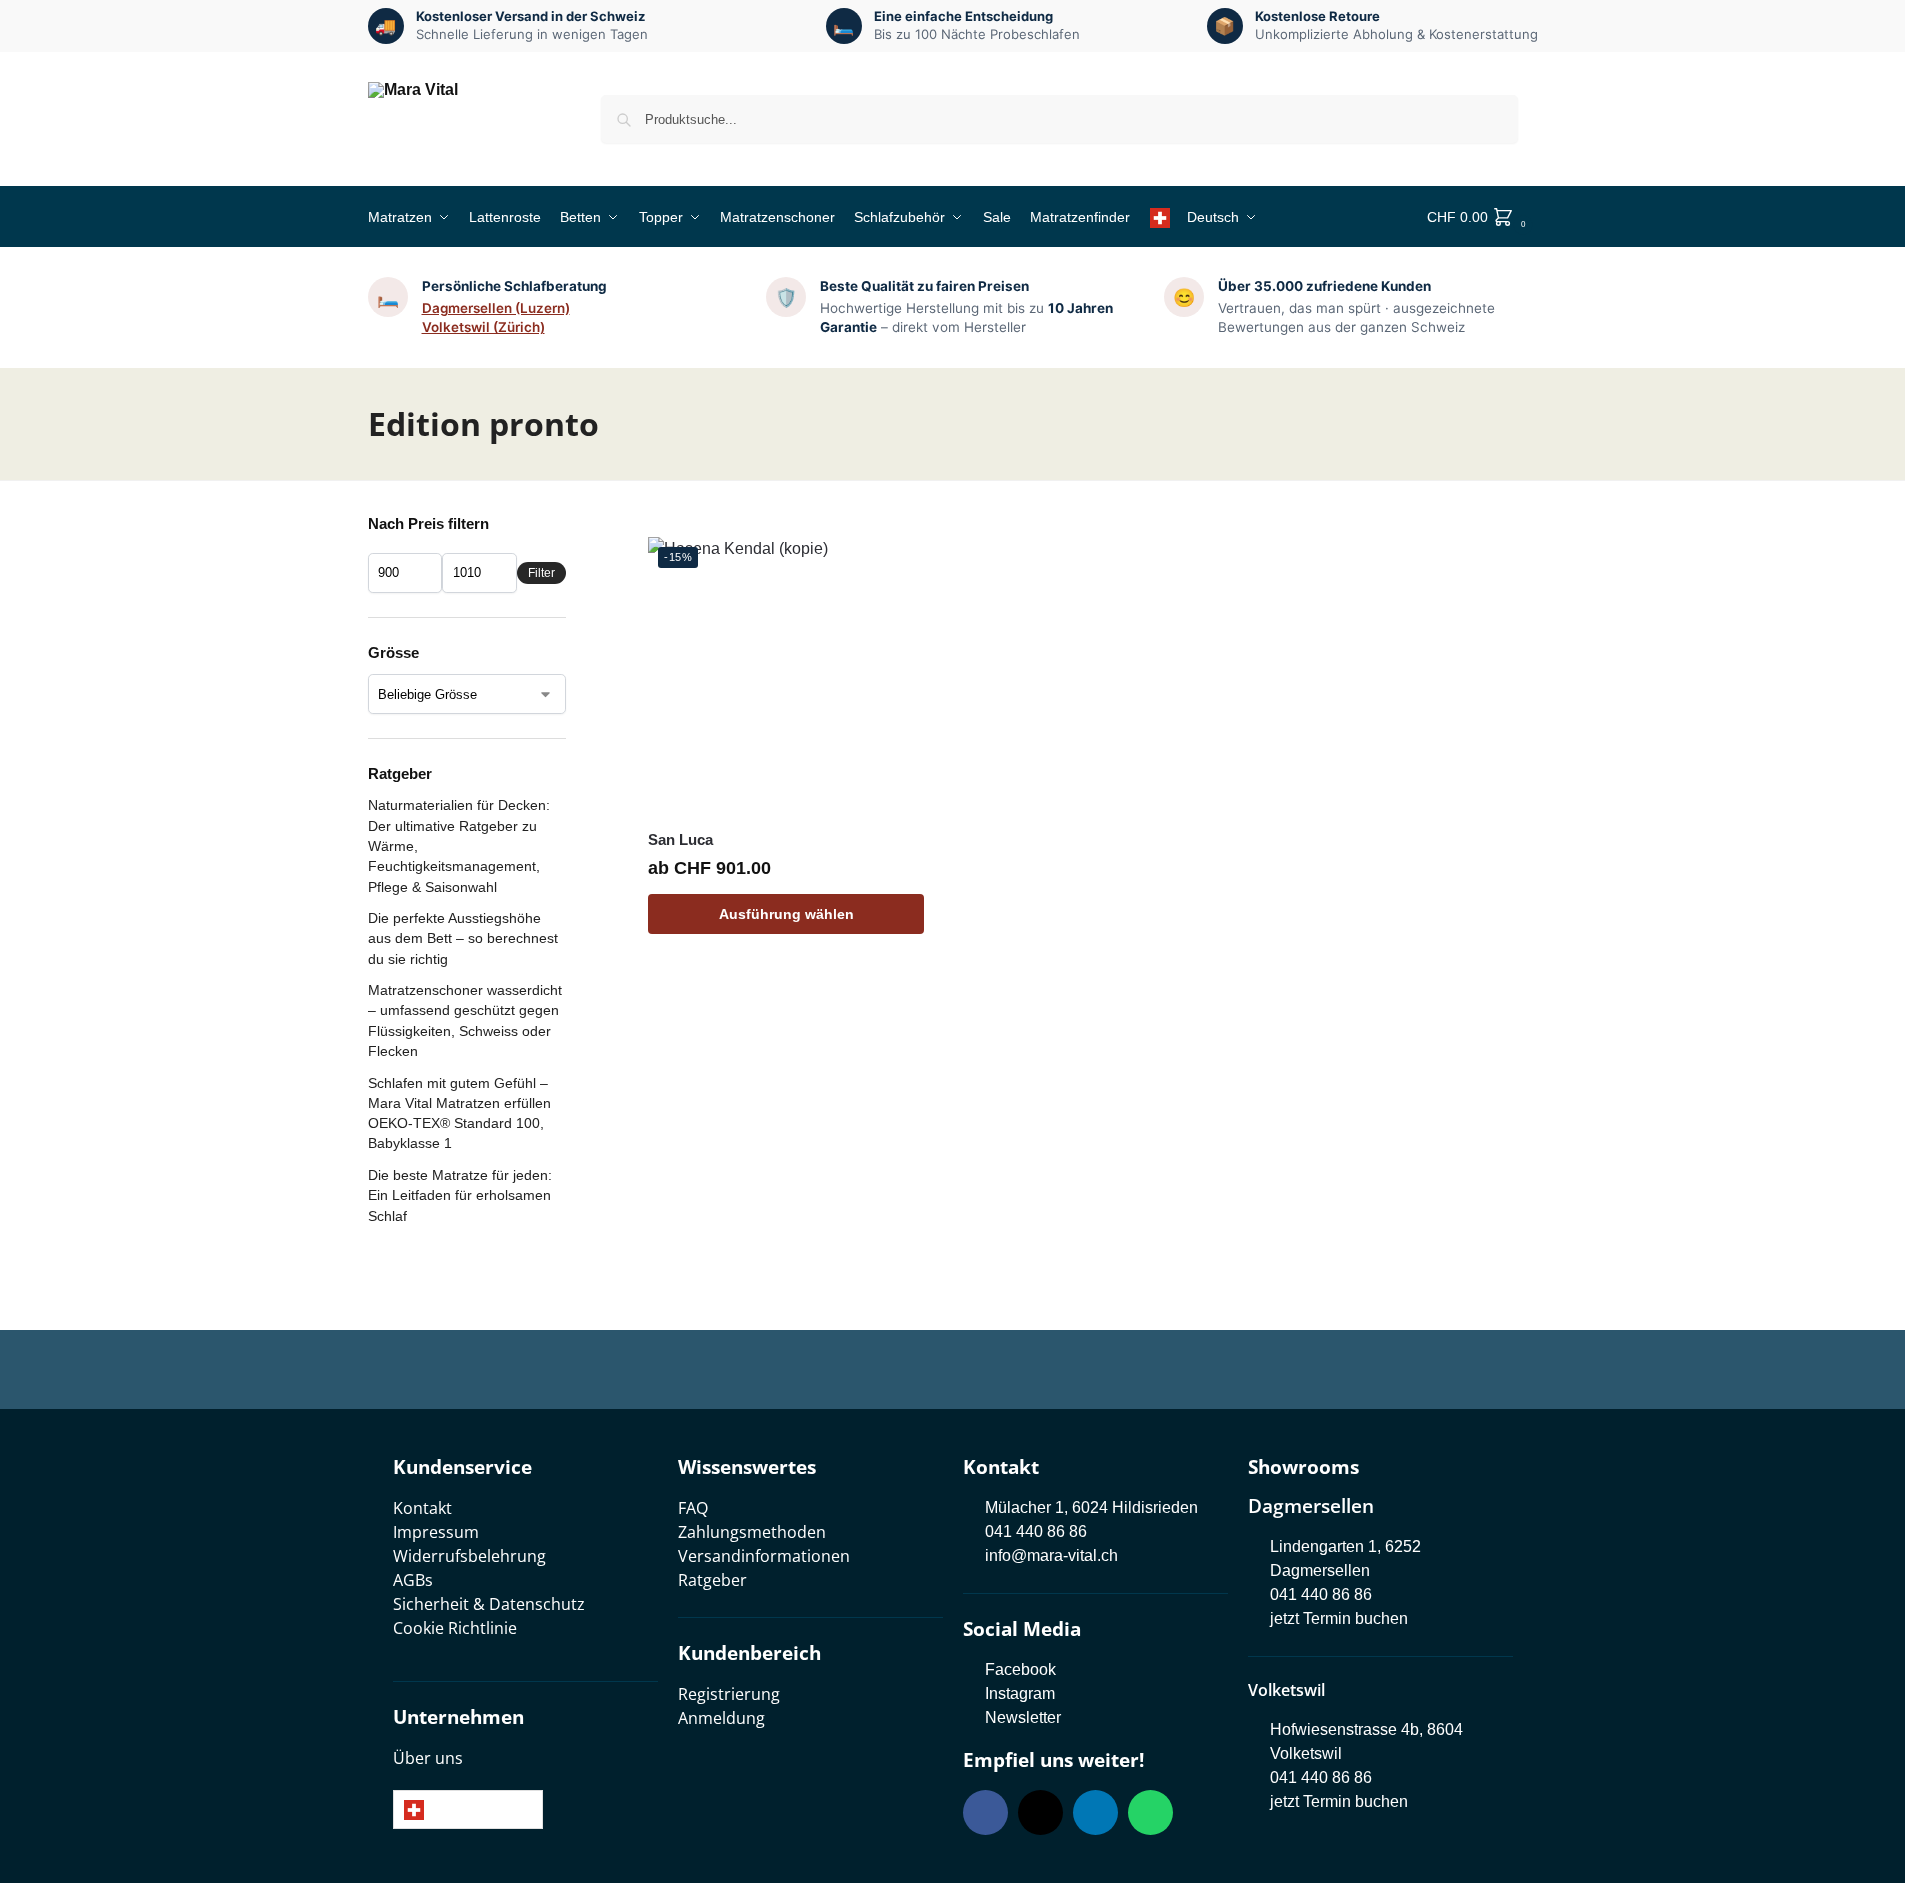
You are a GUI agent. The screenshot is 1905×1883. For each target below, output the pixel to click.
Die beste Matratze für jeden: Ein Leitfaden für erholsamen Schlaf (460, 1195)
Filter (541, 573)
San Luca (680, 839)
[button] (1482, 217)
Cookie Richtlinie (455, 1628)
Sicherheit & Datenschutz (489, 1604)
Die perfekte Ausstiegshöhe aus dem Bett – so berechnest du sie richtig (463, 938)
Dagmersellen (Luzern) (496, 308)
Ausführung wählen (786, 914)
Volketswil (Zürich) (483, 327)
